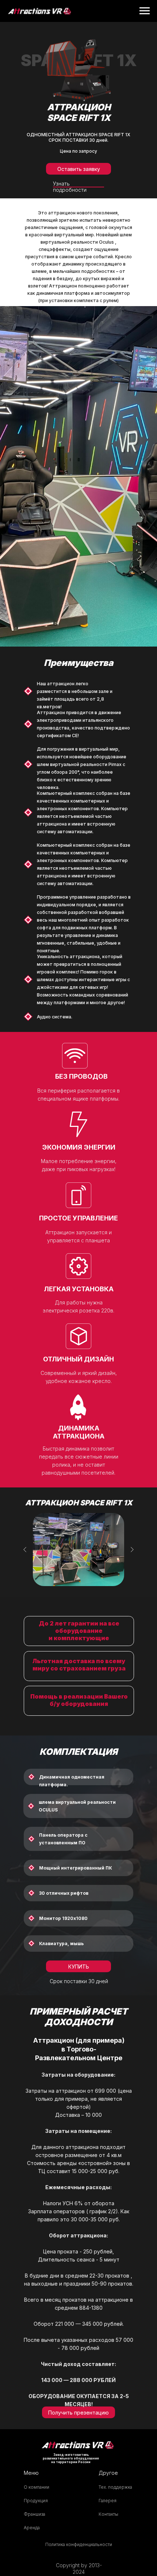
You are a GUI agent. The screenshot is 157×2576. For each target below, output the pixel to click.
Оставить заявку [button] (79, 169)
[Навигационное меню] (145, 11)
